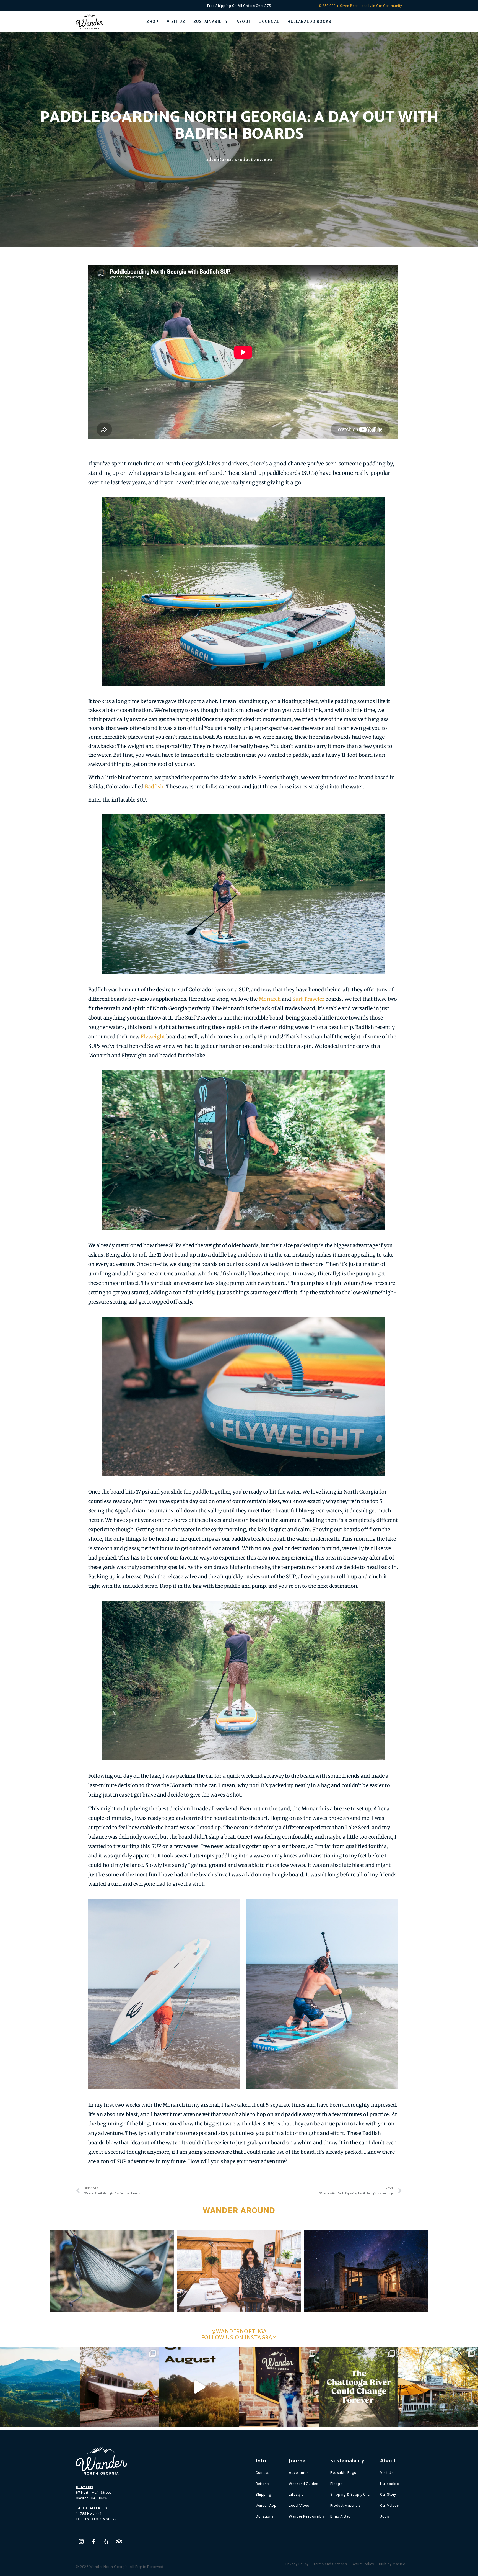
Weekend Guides (303, 2483)
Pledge (336, 2483)
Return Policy (363, 2564)
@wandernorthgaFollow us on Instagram (239, 2335)
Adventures (219, 159)
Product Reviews (254, 159)
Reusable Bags (343, 2473)
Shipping (263, 2494)
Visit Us (387, 2473)
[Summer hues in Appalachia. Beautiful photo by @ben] (40, 2387)
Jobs (385, 2516)
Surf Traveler (308, 999)
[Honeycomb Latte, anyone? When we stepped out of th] (438, 2387)
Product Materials (345, 2505)
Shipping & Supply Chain (352, 2494)
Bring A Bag (341, 2516)
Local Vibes (299, 2505)
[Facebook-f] (94, 2542)
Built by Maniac (392, 2564)
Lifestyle (296, 2494)
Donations (265, 2516)
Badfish (154, 787)
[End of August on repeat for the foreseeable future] (199, 2387)
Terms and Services (330, 2564)
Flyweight (153, 1037)
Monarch (270, 999)
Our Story (388, 2494)
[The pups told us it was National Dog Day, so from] (279, 2387)
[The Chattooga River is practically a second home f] (358, 2387)
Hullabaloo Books (391, 2483)
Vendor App (266, 2505)
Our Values (389, 2505)
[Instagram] (81, 2542)
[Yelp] (106, 2542)
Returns (262, 2483)
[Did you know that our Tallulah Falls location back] (119, 2387)
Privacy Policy (297, 2564)
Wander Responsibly (307, 2516)
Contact (262, 2473)
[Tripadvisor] (119, 2542)
